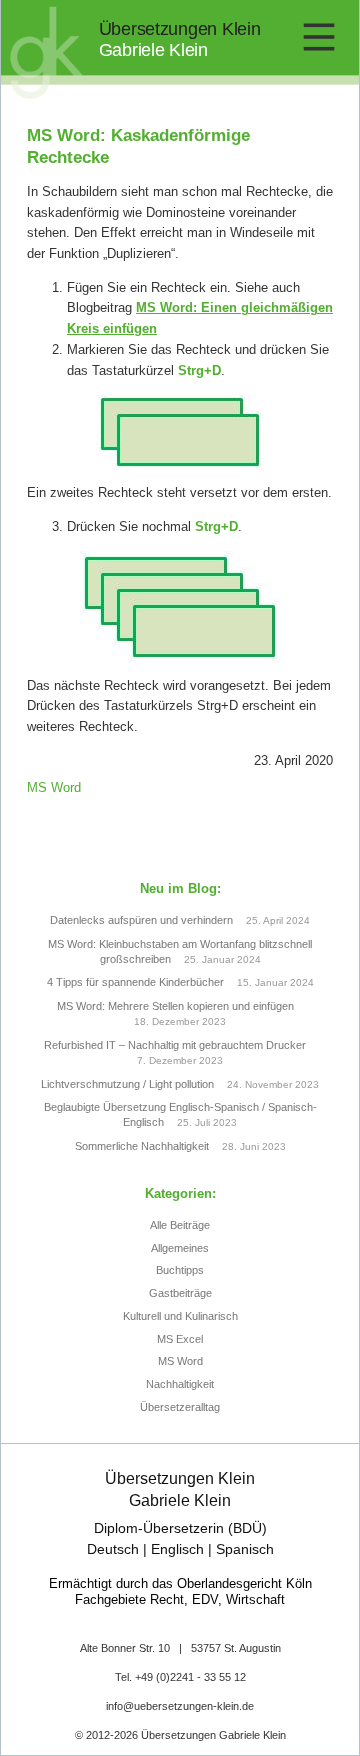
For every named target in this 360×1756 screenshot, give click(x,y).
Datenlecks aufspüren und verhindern (141, 920)
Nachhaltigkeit (180, 1384)
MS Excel (180, 1339)
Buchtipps (180, 1270)
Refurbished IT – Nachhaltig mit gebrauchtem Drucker (175, 1045)
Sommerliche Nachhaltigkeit (142, 1146)
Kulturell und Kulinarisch (180, 1316)
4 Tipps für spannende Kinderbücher (135, 982)
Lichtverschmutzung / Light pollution (127, 1084)
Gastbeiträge (180, 1293)
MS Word (54, 787)
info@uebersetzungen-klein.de (180, 1706)
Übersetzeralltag (180, 1407)
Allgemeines (180, 1248)
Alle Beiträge (180, 1225)
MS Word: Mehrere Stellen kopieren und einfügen (175, 1006)
